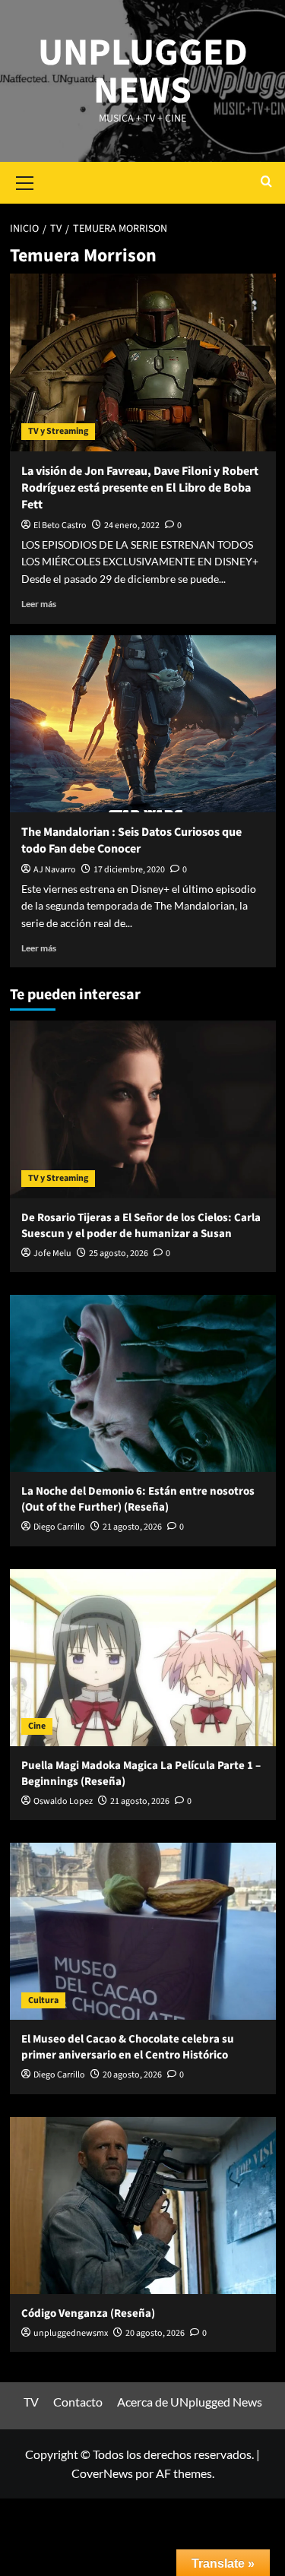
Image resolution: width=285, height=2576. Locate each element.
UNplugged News (143, 72)
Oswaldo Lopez (63, 1801)
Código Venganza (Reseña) (88, 2313)
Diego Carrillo (59, 1527)
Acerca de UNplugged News (190, 2402)
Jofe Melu (52, 1253)
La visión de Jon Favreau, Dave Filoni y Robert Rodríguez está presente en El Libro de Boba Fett (140, 488)
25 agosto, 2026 (119, 1253)
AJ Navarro (55, 870)
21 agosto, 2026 (132, 1527)
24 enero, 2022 (132, 525)
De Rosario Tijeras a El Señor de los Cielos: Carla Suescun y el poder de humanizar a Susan (141, 1226)
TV (31, 2402)
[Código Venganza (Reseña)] (143, 2206)
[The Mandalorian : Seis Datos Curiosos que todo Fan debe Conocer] (143, 724)
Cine (37, 1726)
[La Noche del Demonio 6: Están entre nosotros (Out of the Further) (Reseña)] (143, 1383)
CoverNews (102, 2473)
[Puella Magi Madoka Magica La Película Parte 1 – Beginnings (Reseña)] (143, 1658)
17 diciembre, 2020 (129, 870)
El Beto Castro (60, 525)
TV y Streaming (58, 431)
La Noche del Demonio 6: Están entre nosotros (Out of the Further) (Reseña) (138, 1499)
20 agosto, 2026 (132, 2075)
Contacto (78, 2402)
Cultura (43, 2000)
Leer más (39, 604)
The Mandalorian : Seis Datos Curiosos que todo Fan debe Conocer (131, 840)
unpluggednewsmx (71, 2333)
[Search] (266, 183)
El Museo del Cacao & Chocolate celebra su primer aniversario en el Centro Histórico (128, 2047)
